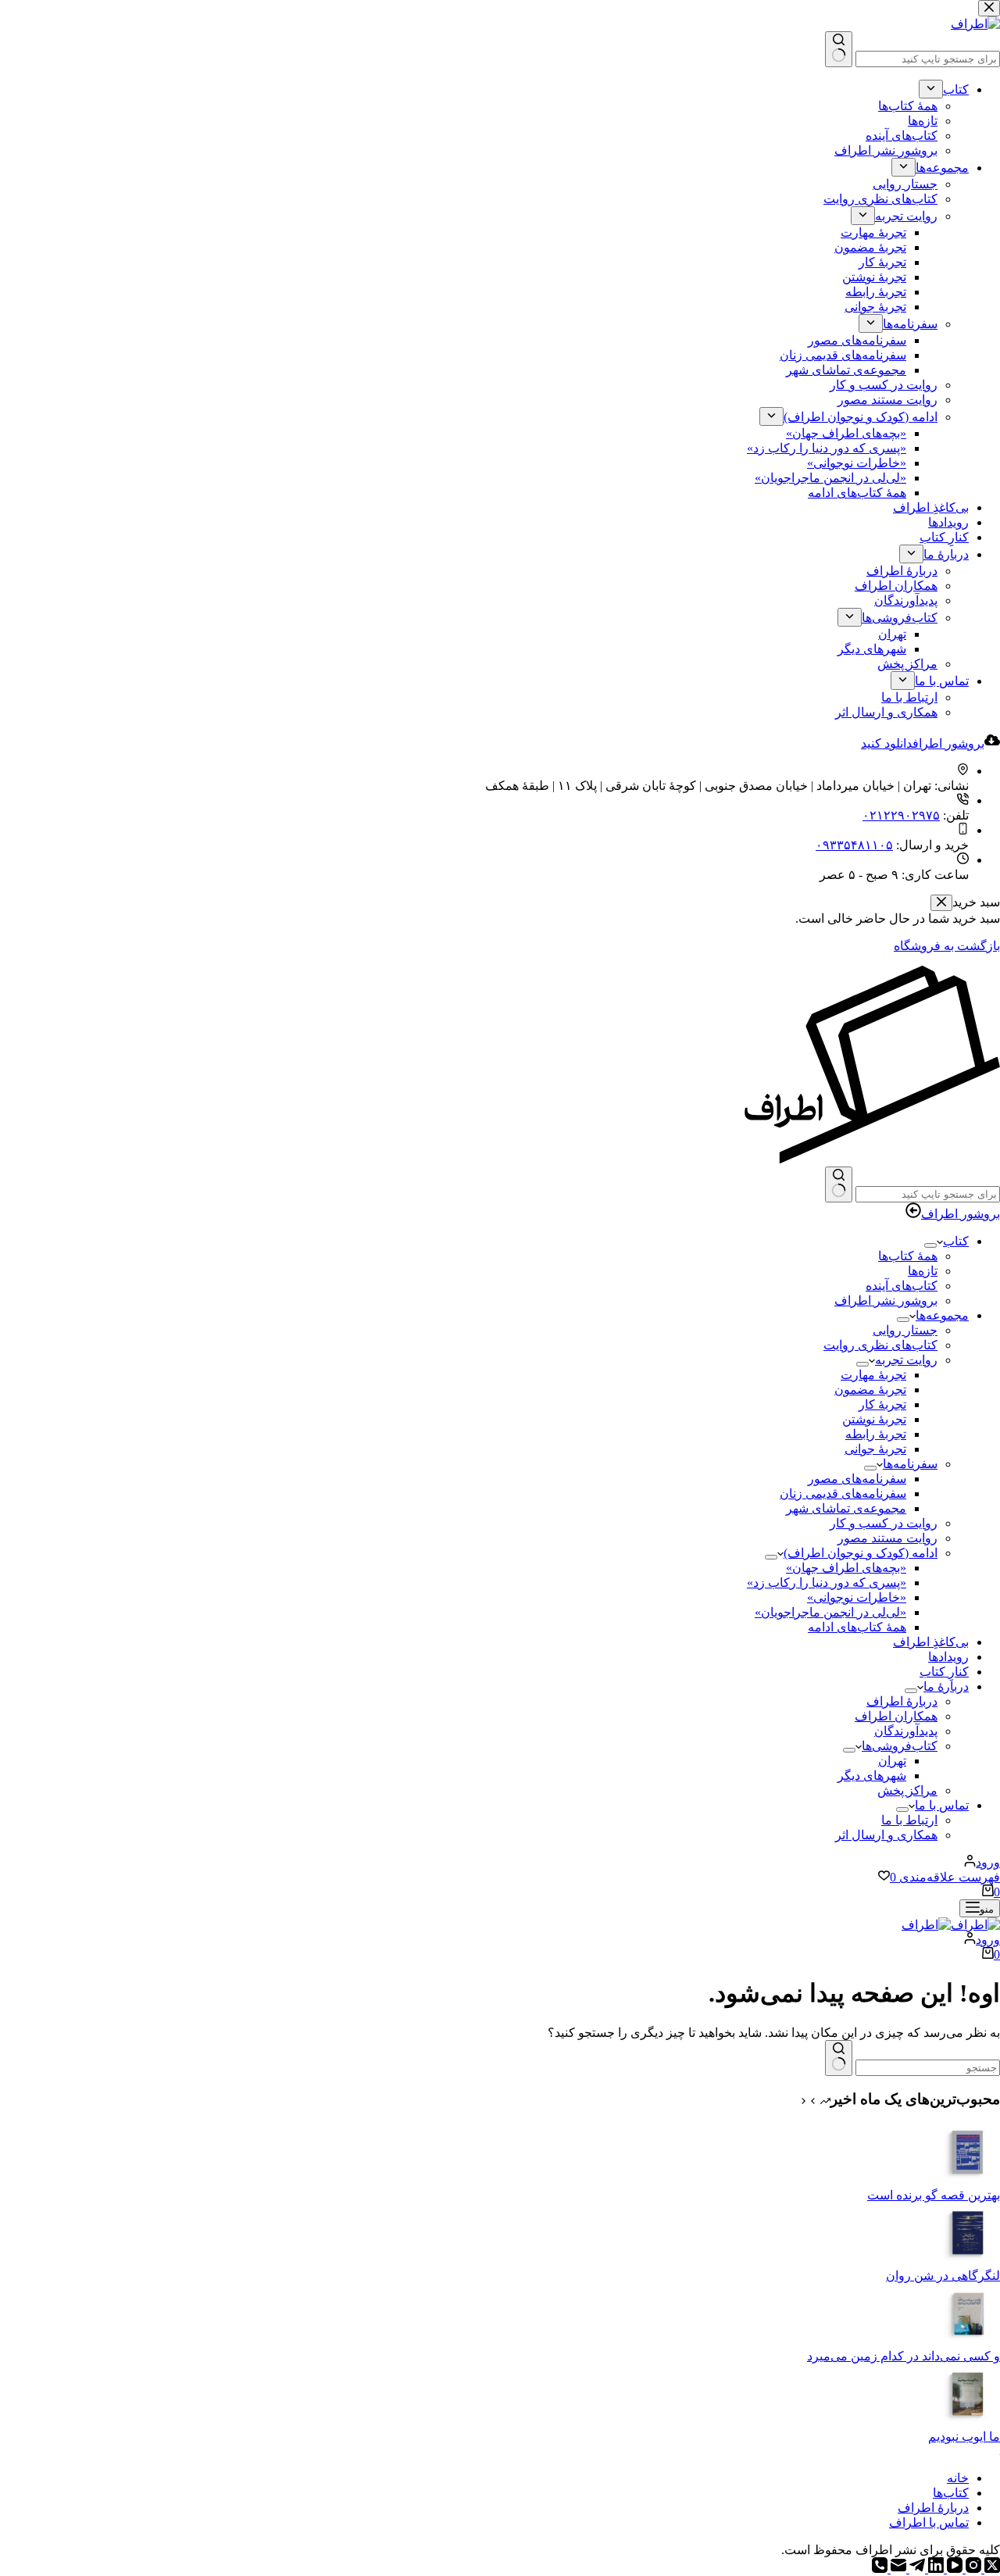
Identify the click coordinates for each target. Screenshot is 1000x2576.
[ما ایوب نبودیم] (969, 2422)
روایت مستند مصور (887, 1538)
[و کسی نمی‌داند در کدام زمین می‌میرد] (969, 2341)
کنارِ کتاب (944, 1672)
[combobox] (928, 1194)
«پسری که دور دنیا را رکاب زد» (827, 1583)
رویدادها (948, 1657)
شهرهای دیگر (872, 1776)
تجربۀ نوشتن (874, 1419)
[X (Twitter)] (991, 2569)
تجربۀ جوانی (875, 1449)
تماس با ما (942, 1805)
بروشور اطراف (961, 1214)
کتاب (956, 1241)
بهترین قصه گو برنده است (934, 2195)
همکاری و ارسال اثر (886, 1835)
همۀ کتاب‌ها (908, 1256)
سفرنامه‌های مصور (857, 1479)
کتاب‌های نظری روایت (880, 1345)
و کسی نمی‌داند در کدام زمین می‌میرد (904, 2356)
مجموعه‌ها (942, 1315)
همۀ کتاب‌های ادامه (857, 1627)
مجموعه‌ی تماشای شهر (846, 1508)
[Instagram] (972, 2569)
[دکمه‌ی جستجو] (839, 1184)
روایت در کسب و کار (884, 1523)
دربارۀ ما (946, 1686)
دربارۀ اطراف (902, 1701)
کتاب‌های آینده (902, 1286)
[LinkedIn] (934, 2569)
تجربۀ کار (882, 1404)
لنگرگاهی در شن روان (943, 2276)
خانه (958, 2478)
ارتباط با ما (909, 1820)
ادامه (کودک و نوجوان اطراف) (861, 1553)
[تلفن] (880, 2569)
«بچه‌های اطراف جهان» (846, 1568)
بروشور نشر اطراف (886, 1301)
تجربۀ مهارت (873, 1375)
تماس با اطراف (929, 2522)
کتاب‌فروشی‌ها (900, 1746)
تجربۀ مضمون (870, 1390)
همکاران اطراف (896, 1716)
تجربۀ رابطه (876, 1434)
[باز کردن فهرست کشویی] (930, 1245)
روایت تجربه (906, 1360)
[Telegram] (916, 2569)
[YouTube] (953, 2569)
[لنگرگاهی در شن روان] (969, 2261)
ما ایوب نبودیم (964, 2437)
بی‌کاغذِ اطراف (931, 1642)
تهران (892, 1761)
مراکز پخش (907, 1790)
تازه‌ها (923, 1271)
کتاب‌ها (951, 2493)
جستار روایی (905, 1330)
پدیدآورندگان (906, 1731)
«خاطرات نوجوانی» (857, 1597)
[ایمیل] (897, 2569)
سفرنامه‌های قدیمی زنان (843, 1493)
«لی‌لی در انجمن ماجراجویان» (830, 1612)
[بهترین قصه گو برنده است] (969, 2180)
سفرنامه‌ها (910, 1464)
